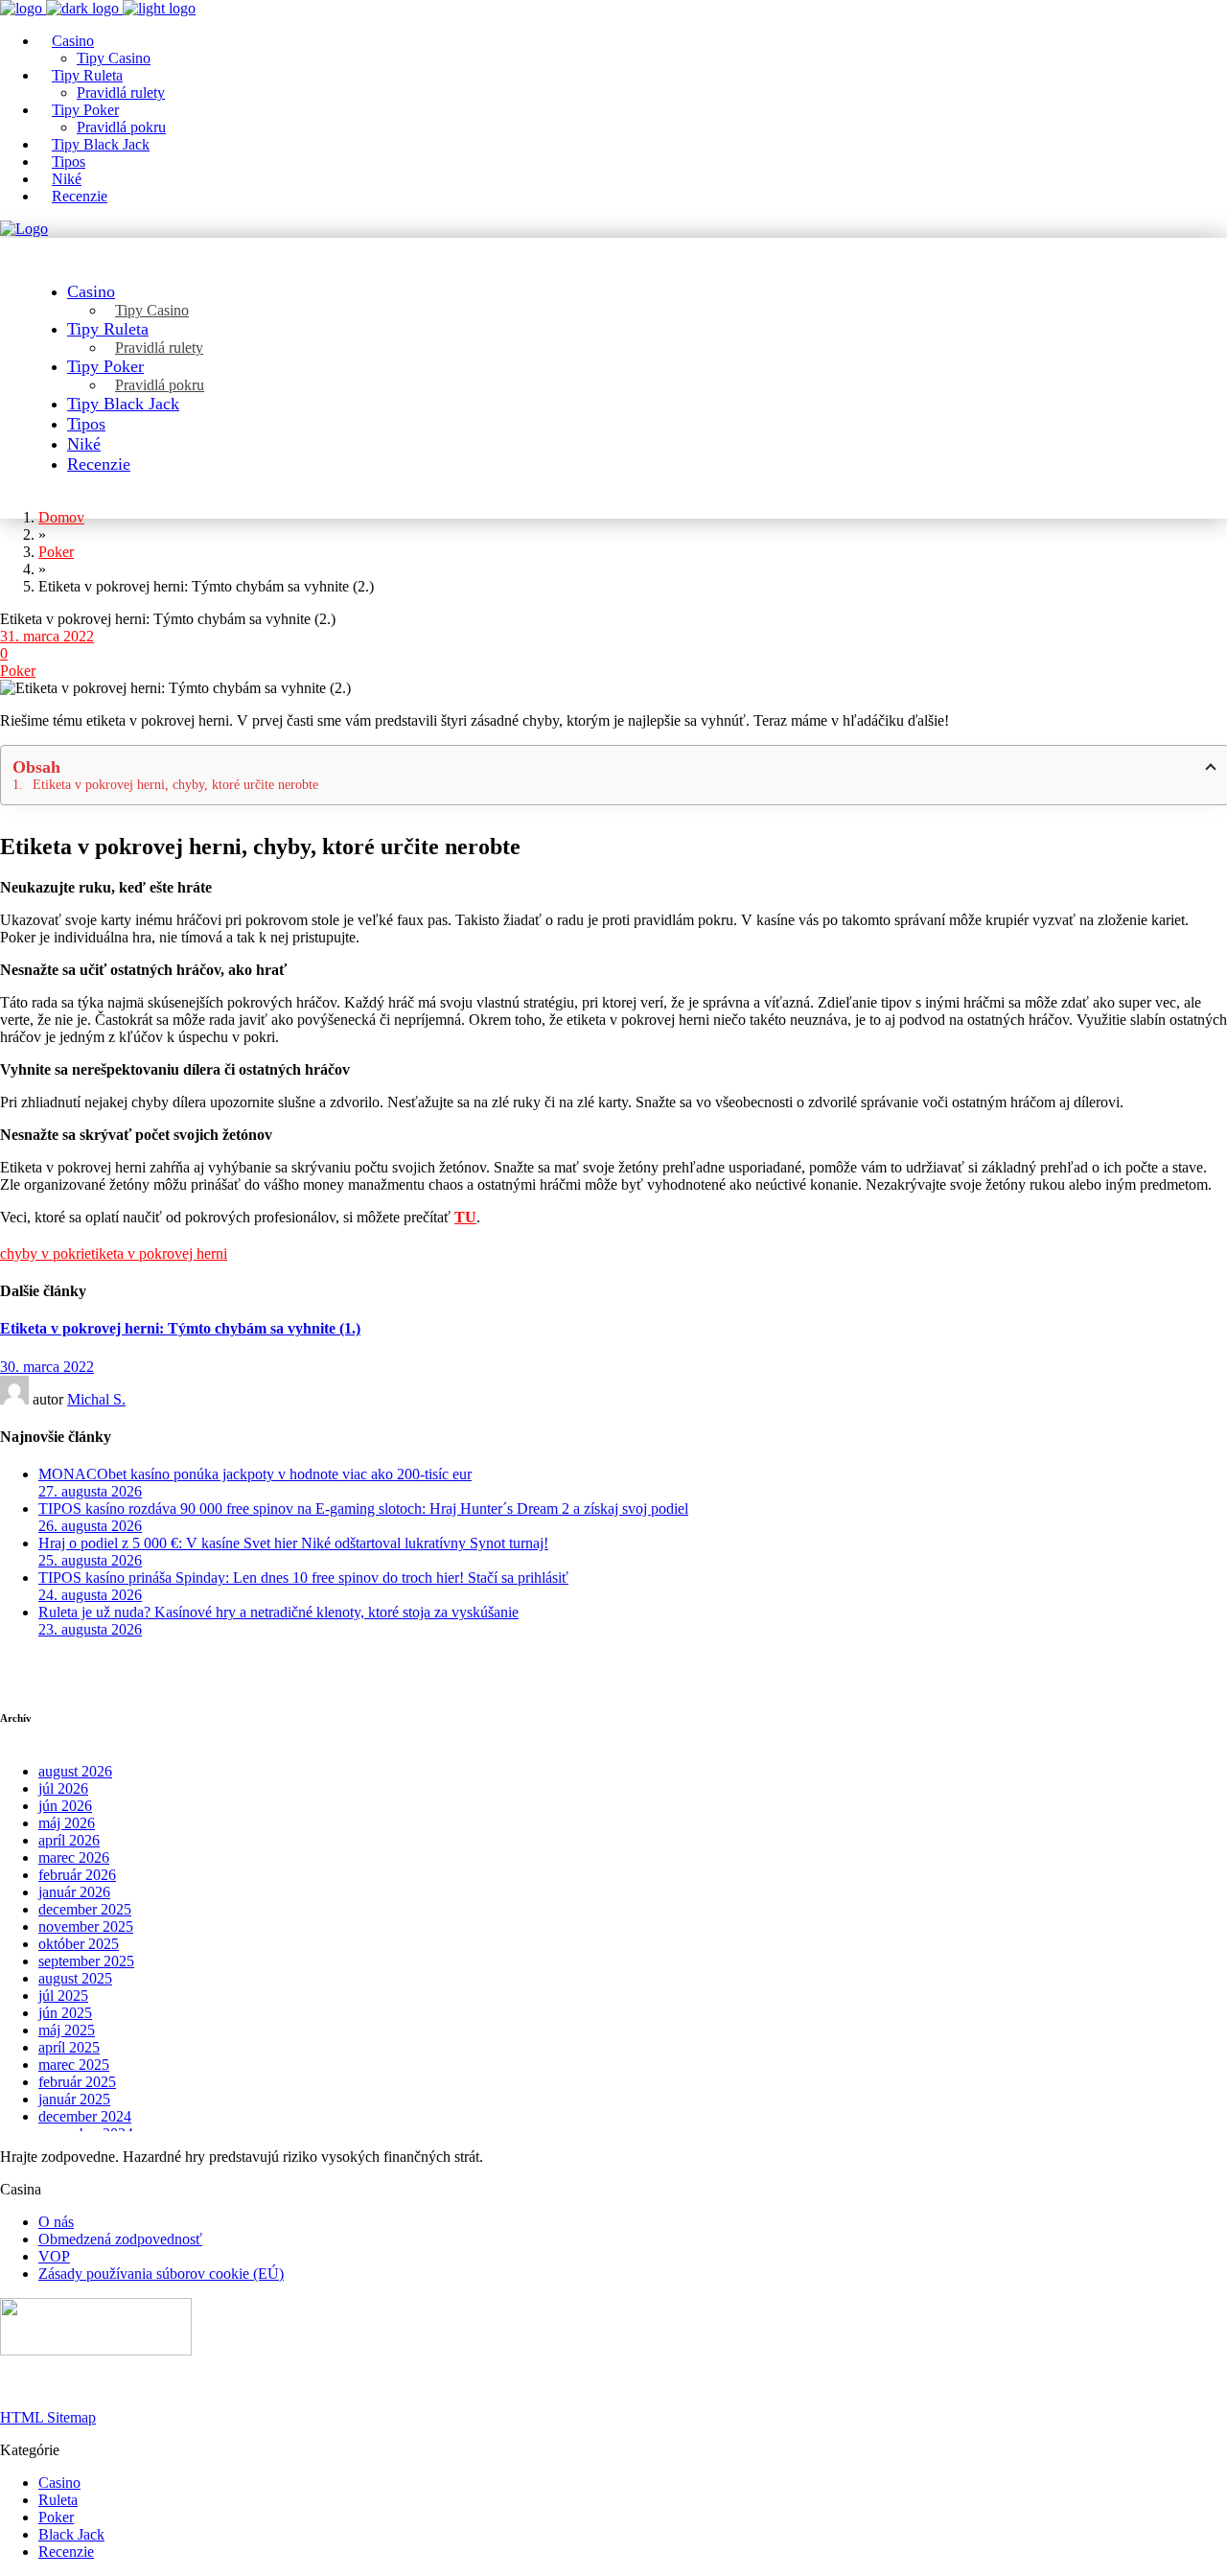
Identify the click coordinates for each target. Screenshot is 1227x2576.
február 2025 (77, 2082)
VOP (54, 2256)
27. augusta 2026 (90, 1491)
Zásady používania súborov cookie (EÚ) (161, 2274)
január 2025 (74, 2099)
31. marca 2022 (47, 636)
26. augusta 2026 (90, 1526)
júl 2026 (63, 1788)
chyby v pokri (42, 1253)
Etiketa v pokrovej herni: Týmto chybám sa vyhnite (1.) (180, 1328)
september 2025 (86, 1961)
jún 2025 (65, 2013)
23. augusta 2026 (90, 1629)
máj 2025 (67, 2030)
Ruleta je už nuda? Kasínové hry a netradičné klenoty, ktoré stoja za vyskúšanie (278, 1612)
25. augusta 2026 (90, 1560)
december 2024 (85, 2116)
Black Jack (71, 2534)
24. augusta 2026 (90, 1595)
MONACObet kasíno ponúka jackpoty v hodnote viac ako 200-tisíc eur (255, 1474)
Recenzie (66, 2552)
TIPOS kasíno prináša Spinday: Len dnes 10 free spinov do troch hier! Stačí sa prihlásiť (303, 1578)
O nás (56, 2222)
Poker (18, 671)
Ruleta (58, 2500)
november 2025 (86, 1926)
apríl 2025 (69, 2047)
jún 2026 (65, 1806)
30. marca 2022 (47, 1367)
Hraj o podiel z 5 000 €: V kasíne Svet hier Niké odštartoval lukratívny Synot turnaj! (293, 1543)
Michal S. (96, 1399)
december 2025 (85, 1909)
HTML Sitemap (48, 2417)
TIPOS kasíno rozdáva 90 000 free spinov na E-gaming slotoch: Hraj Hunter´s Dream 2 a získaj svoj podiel (363, 1508)
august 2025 (75, 1978)
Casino (59, 2483)
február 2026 (77, 1875)
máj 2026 (67, 1823)
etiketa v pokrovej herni (156, 1253)
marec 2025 (74, 2065)
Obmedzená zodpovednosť (120, 2239)
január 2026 (74, 1892)
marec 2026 (74, 1857)
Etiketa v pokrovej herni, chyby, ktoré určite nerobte (175, 785)
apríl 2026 (69, 1840)
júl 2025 (63, 1996)
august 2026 (75, 1771)
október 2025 (79, 1944)
